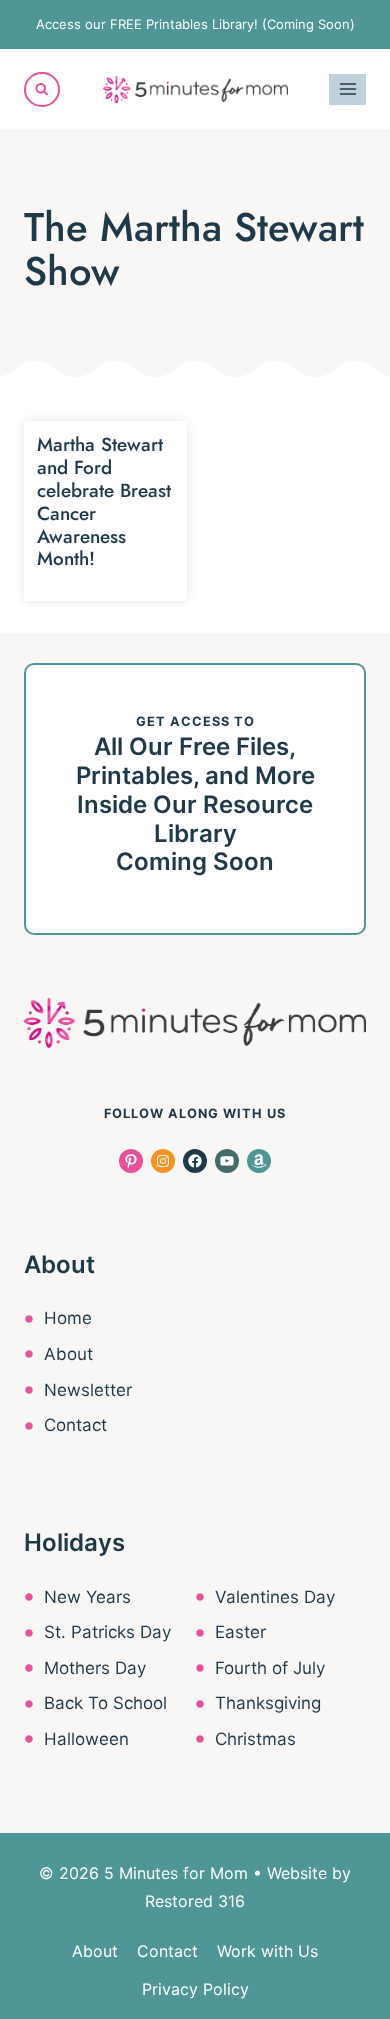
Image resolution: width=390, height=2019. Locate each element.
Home (68, 1318)
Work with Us (267, 1951)
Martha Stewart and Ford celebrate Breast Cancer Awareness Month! (104, 501)
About (68, 1354)
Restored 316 (195, 1901)
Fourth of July (270, 1668)
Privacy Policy (195, 1989)
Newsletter (88, 1390)
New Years (87, 1597)
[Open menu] (347, 89)
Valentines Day (275, 1597)
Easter (240, 1632)
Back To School (105, 1703)
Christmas (255, 1739)
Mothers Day (95, 1668)
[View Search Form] (42, 90)
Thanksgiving (268, 1703)
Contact (75, 1425)
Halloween (86, 1739)
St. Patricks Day (107, 1632)
